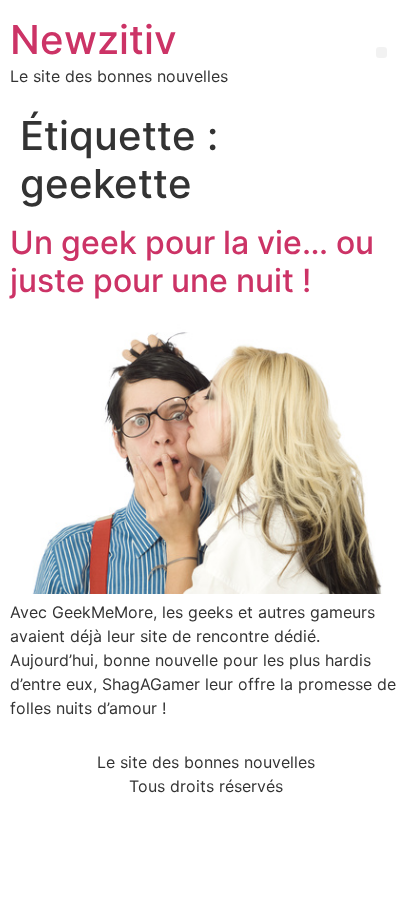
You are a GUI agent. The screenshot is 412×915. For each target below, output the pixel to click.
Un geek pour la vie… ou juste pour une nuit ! (192, 261)
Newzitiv (93, 39)
